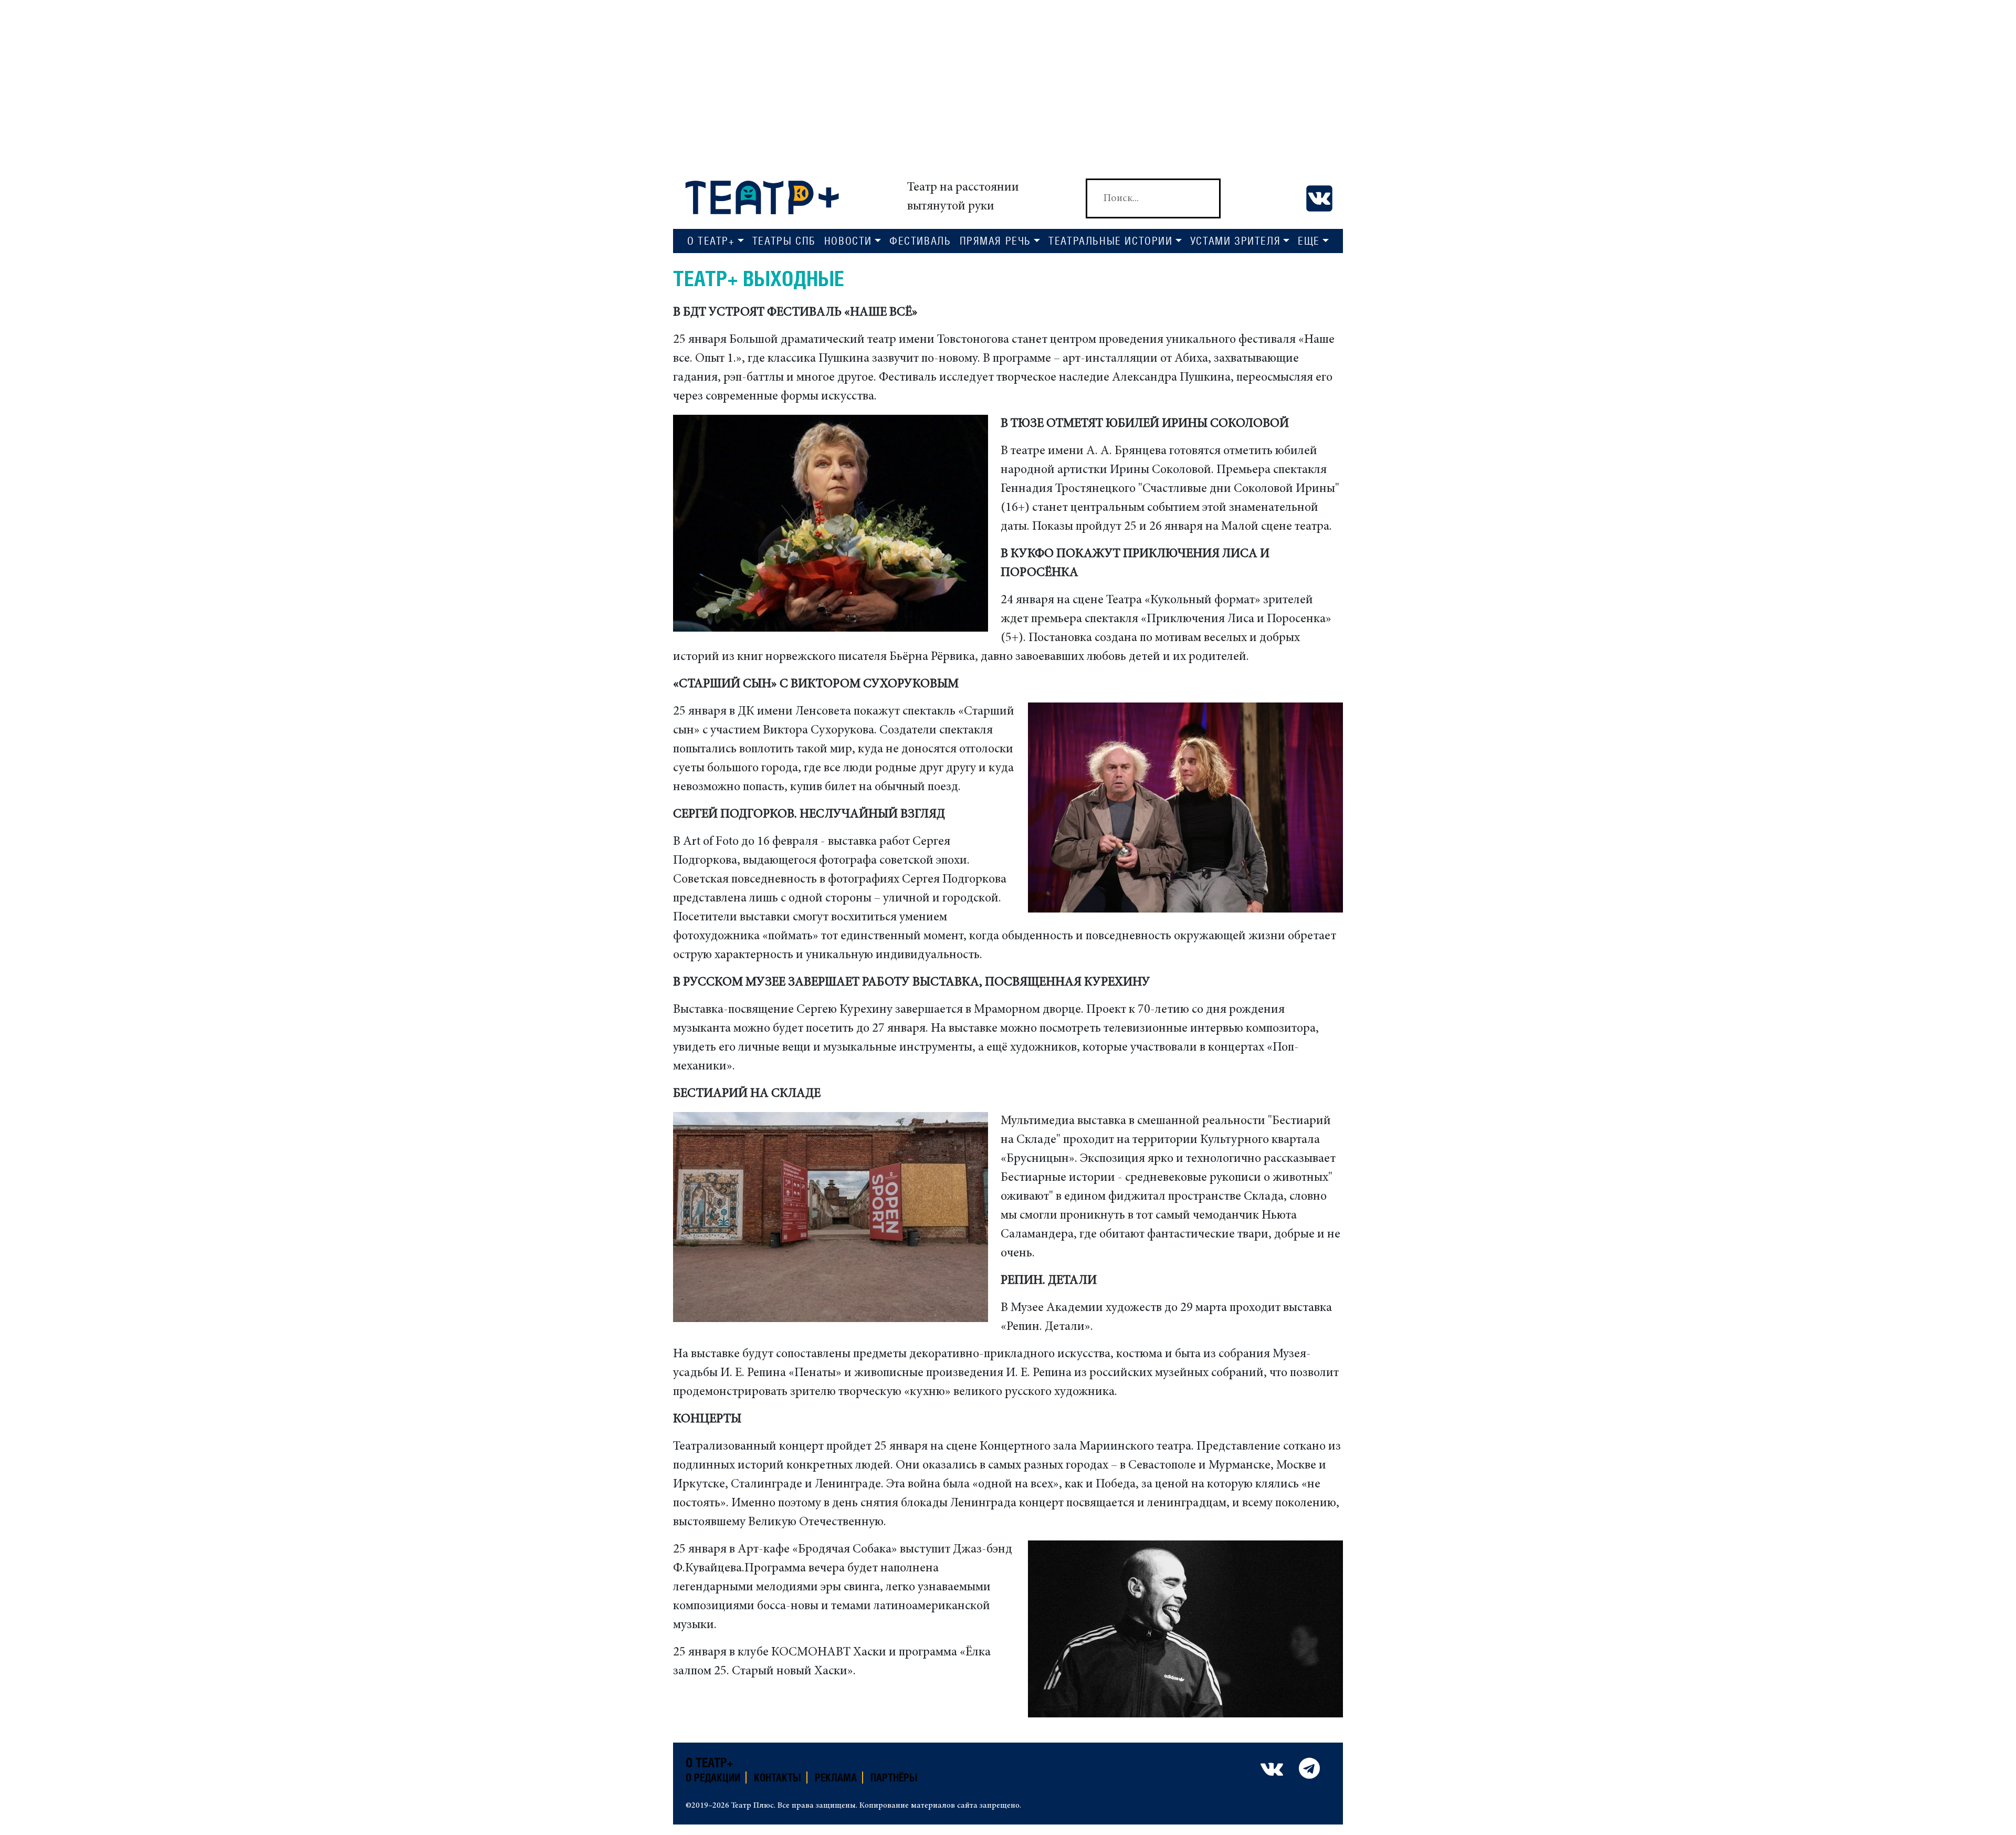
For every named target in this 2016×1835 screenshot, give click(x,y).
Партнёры (894, 1778)
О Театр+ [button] (711, 241)
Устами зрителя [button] (1235, 241)
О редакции (713, 1778)
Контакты (778, 1778)
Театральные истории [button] (1110, 241)
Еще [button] (1309, 241)
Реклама (836, 1778)
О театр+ (710, 1763)
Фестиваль (920, 241)
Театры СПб (784, 241)
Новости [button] (848, 241)
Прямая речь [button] (996, 241)
